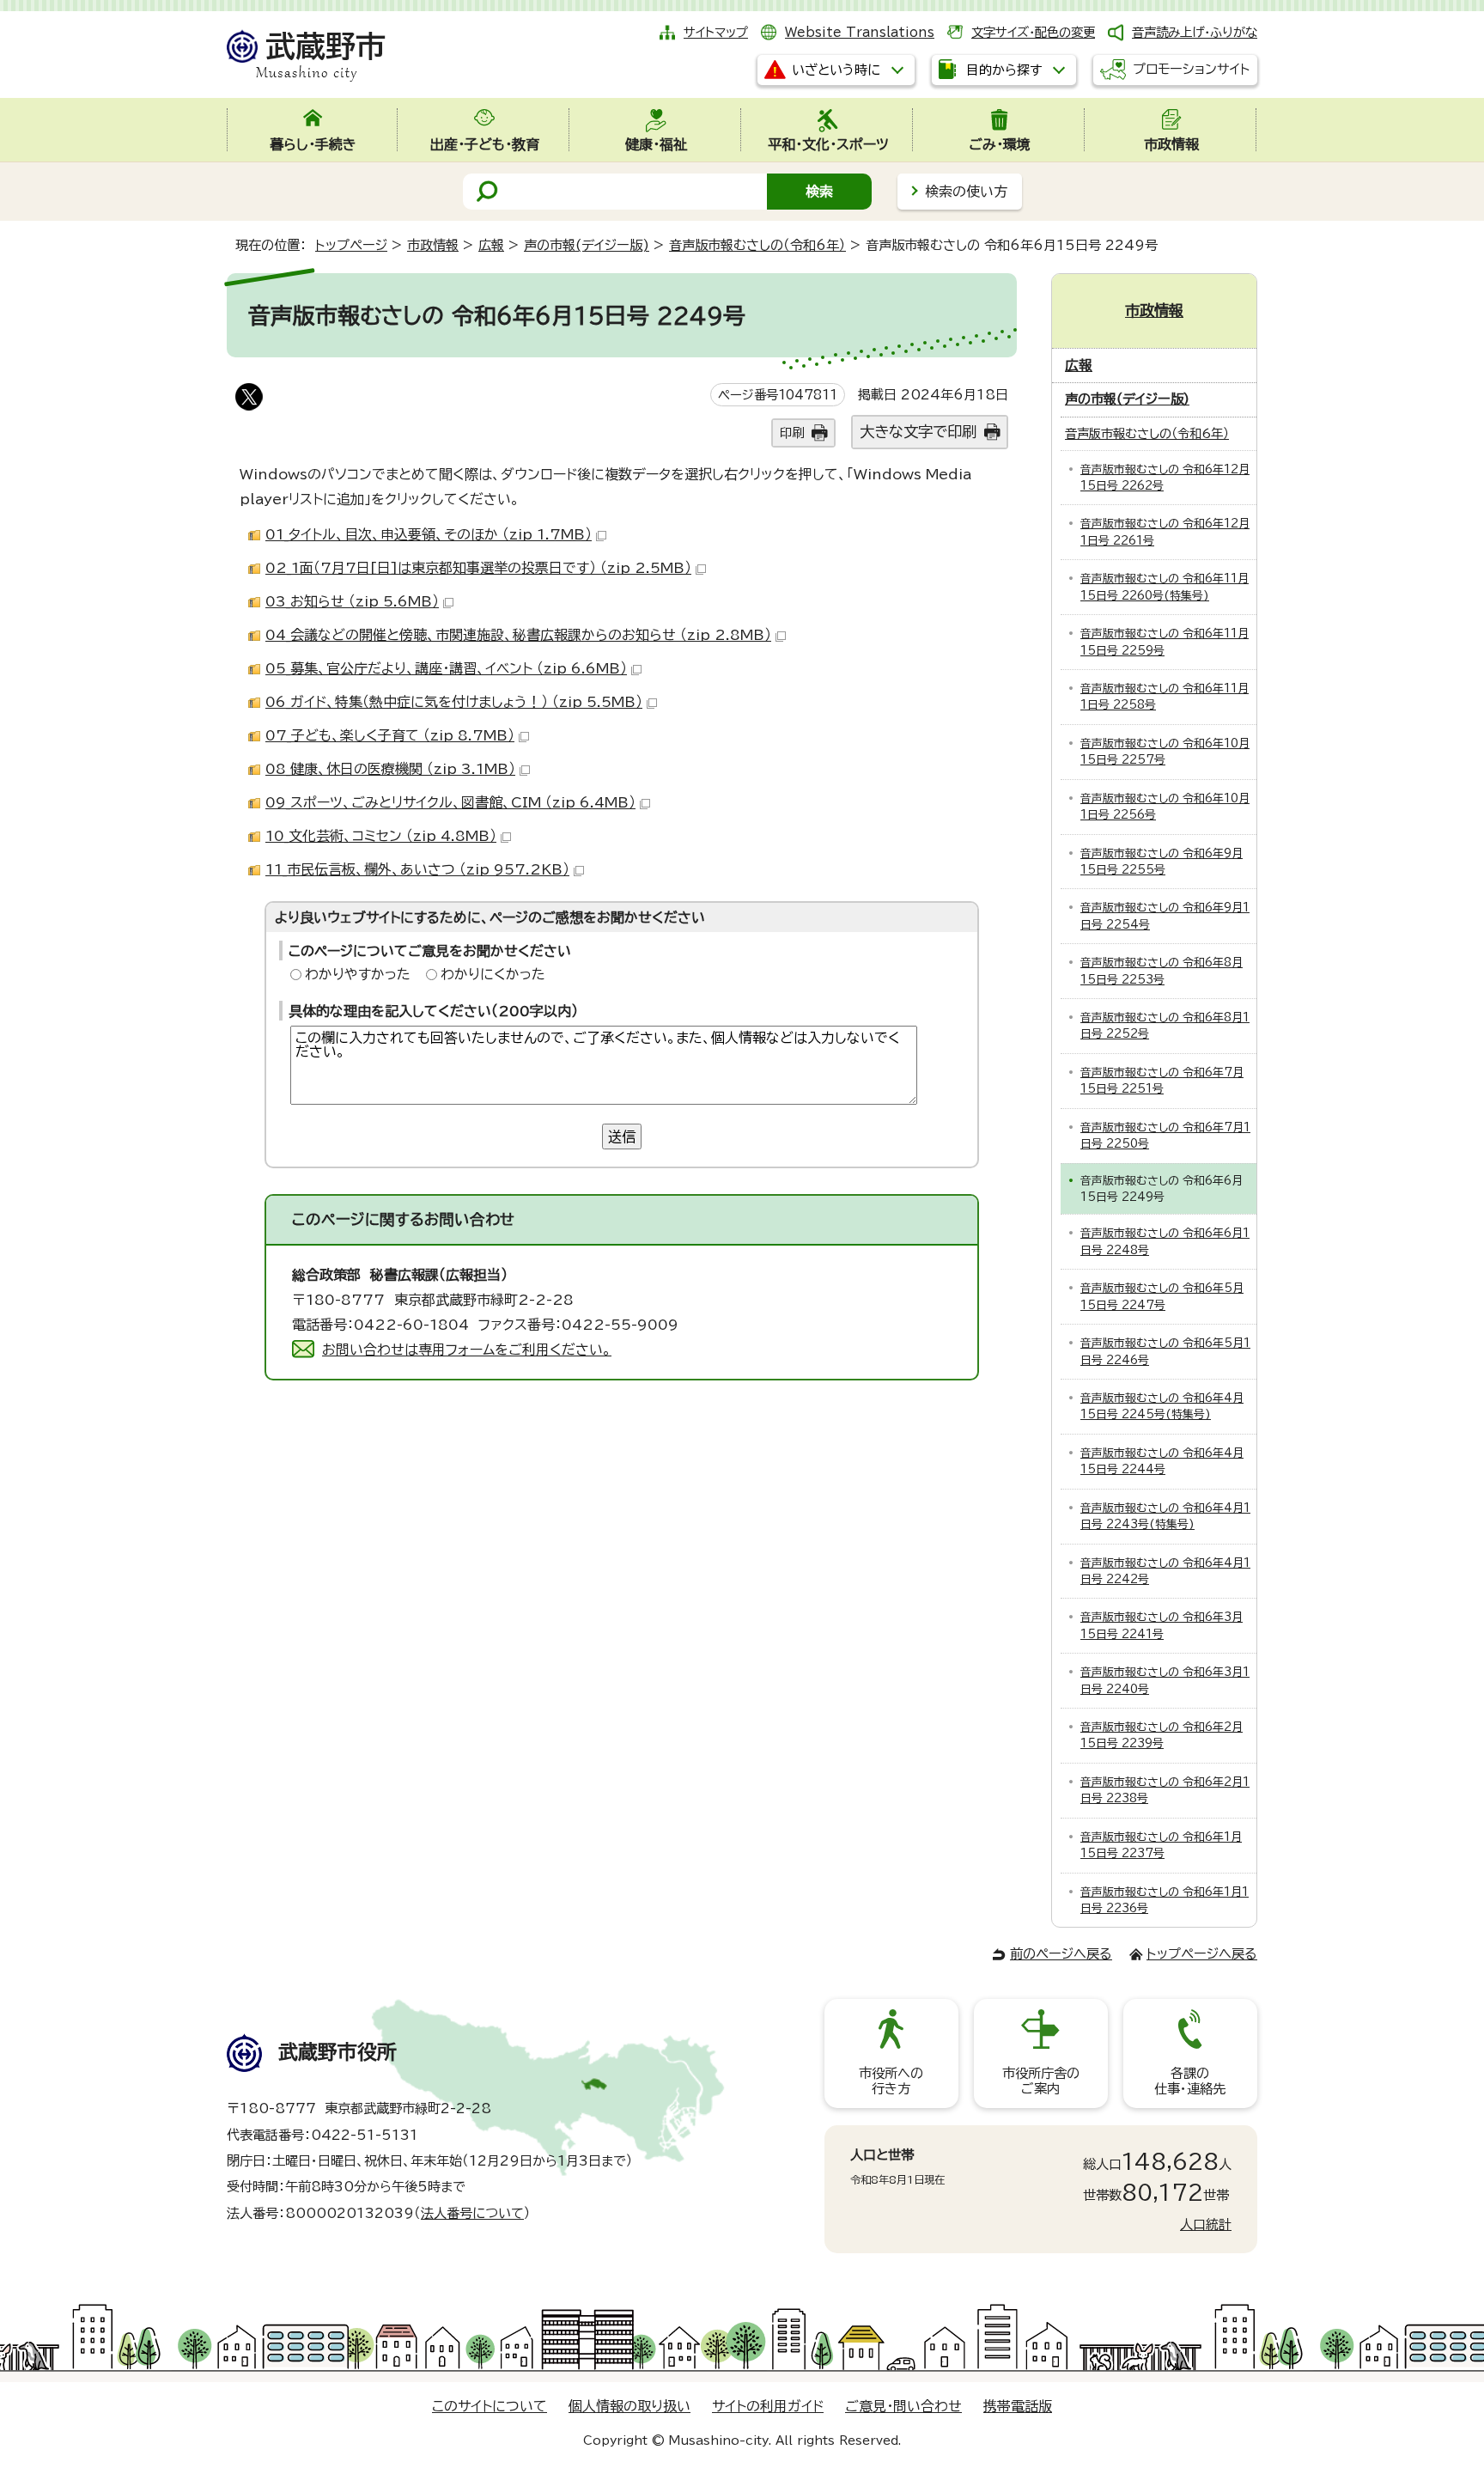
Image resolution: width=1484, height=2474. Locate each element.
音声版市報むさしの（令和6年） (757, 245)
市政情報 (433, 245)
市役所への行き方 (891, 2081)
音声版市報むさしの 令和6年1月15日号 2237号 (1161, 1845)
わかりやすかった (358, 974)
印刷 (792, 433)
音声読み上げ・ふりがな (1195, 32)
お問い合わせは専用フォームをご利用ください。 (467, 1350)
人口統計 (1206, 2224)
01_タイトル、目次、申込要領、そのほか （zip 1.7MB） (429, 534)
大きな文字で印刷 (918, 432)
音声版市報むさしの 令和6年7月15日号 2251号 (1162, 1081)
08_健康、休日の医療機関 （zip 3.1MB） (390, 769)
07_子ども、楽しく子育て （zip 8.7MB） (390, 735)
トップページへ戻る (1202, 1954)
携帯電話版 (1018, 2406)
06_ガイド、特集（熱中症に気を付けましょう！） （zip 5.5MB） (454, 702)
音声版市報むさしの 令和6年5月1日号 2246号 (1165, 1351)
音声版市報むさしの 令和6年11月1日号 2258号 (1165, 697)
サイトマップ (716, 32)
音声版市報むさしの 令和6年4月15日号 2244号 (1162, 1461)
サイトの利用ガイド (768, 2406)
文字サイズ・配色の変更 (1033, 32)
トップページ (351, 245)
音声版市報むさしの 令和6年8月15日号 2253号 (1162, 971)
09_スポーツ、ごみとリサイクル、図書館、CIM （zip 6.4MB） (450, 802)
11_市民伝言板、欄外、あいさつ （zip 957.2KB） (417, 869)
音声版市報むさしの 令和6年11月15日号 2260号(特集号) (1165, 587)
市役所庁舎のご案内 (1041, 2081)
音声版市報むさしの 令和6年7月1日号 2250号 (1165, 1136)
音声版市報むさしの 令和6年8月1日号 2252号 (1165, 1026)
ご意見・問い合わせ (903, 2406)
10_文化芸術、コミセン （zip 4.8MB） (381, 836)
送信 (622, 1136)
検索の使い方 (966, 192)
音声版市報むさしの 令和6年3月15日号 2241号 (1162, 1625)
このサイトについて (490, 2406)
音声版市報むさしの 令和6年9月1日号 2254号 (1165, 916)
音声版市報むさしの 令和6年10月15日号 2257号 (1165, 752)
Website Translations (860, 32)
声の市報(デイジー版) (587, 245)
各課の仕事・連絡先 (1190, 2081)
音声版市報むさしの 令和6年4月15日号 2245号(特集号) (1162, 1406)
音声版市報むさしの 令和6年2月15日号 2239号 (1162, 1735)
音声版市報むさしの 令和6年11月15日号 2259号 (1165, 642)
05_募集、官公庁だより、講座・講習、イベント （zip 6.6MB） (446, 668)
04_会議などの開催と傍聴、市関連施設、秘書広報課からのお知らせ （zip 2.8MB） (518, 635)
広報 (491, 245)
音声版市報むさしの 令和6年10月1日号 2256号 (1165, 807)
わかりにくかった (493, 974)
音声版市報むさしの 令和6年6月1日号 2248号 (1165, 1241)
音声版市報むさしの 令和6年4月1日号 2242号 (1165, 1571)
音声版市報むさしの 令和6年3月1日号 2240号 (1165, 1680)
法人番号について (472, 2213)
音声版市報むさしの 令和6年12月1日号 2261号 (1165, 532)
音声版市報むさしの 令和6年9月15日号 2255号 (1162, 862)
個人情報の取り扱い (629, 2406)
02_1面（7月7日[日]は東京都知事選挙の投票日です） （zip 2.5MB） (478, 568)
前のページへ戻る (1061, 1954)
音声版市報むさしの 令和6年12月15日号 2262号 (1165, 478)
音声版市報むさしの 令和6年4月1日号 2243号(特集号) (1165, 1516)
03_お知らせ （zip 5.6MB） (352, 601)
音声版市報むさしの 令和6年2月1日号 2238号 (1165, 1790)
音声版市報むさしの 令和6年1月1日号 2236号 (1165, 1900)
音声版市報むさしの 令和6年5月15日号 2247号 (1162, 1296)
